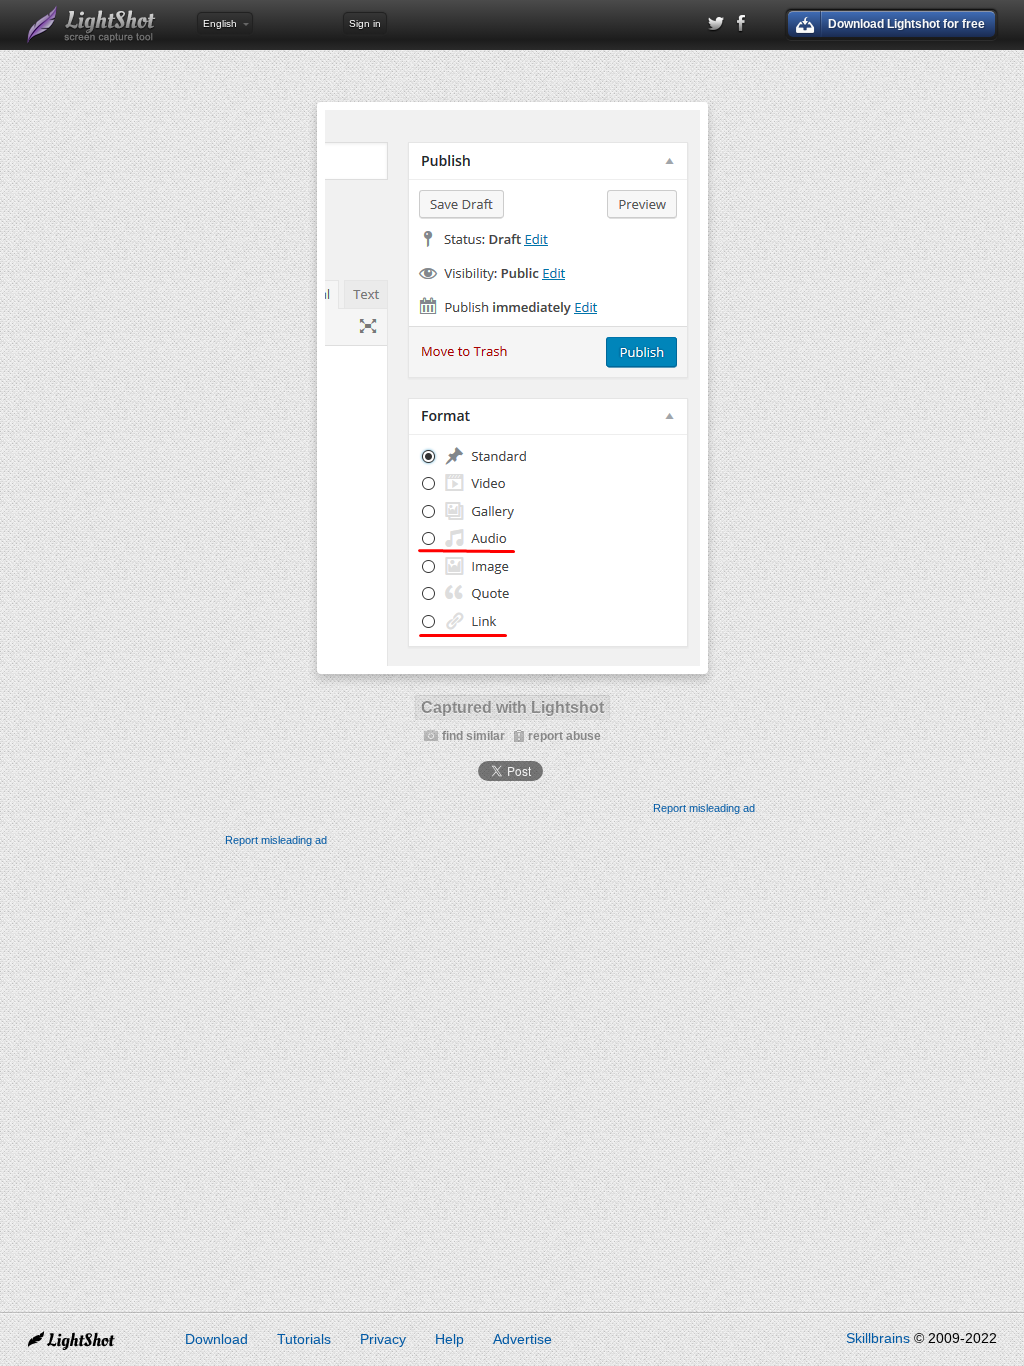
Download (216, 1339)
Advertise (522, 1339)
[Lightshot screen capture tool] (92, 25)
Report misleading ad (704, 808)
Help (449, 1339)
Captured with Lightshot (512, 707)
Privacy (383, 1339)
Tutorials (304, 1339)
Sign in (365, 23)
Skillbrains (878, 1338)
